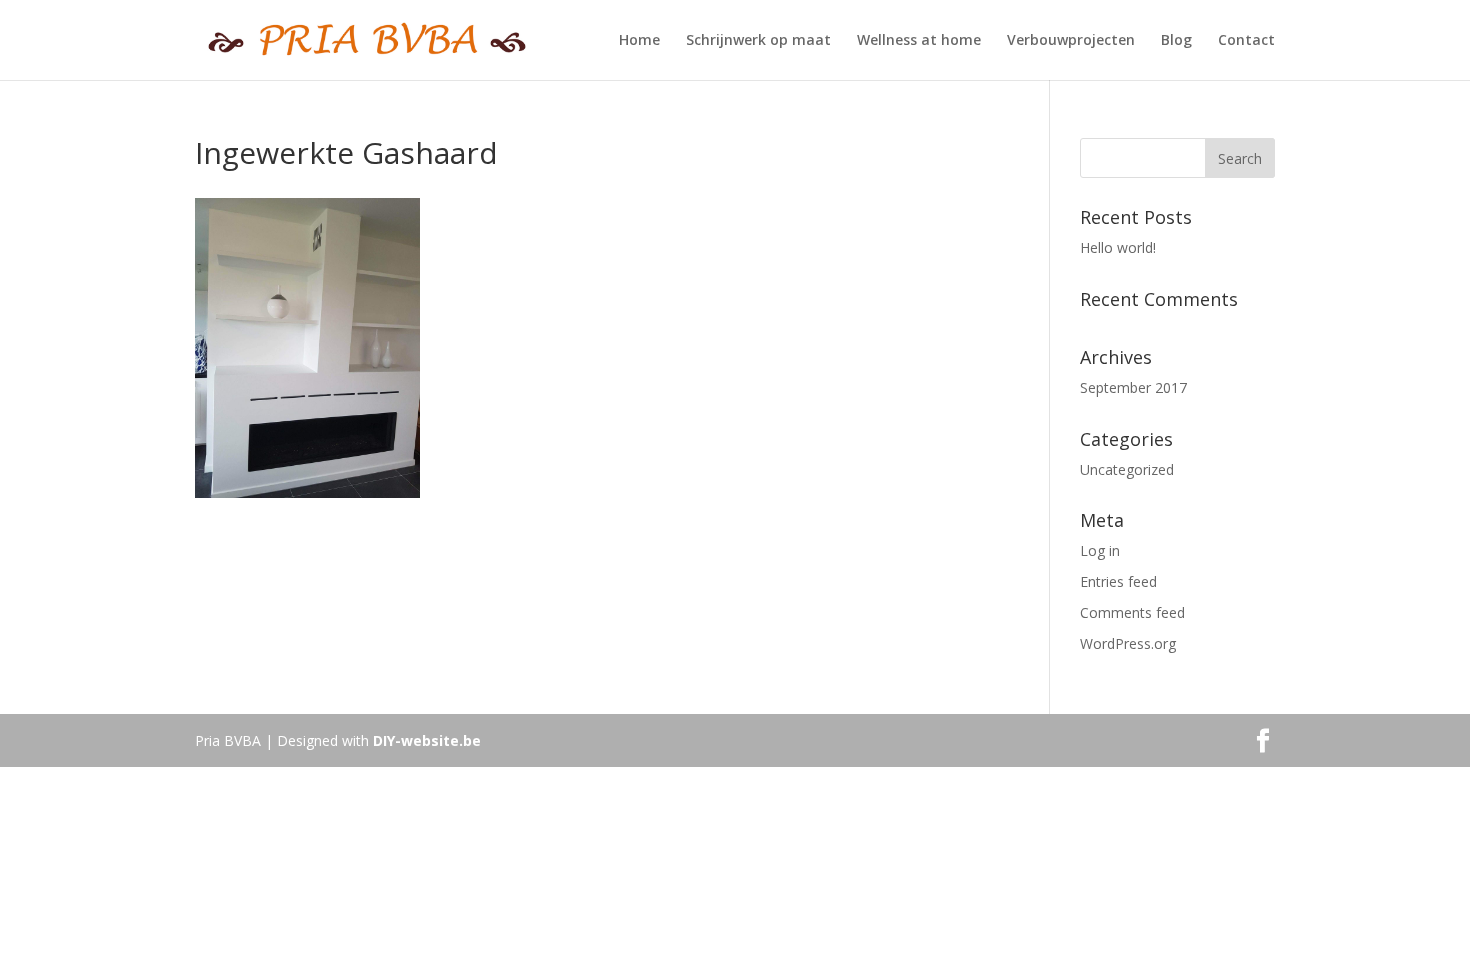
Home (639, 41)
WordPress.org (1128, 643)
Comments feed (1132, 612)
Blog (1176, 41)
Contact (1246, 41)
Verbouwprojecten (1071, 41)
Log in (1100, 550)
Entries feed (1118, 581)
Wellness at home (919, 41)
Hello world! (1118, 247)
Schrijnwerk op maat (758, 41)
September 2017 (1133, 387)
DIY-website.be (427, 740)
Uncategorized (1127, 469)
